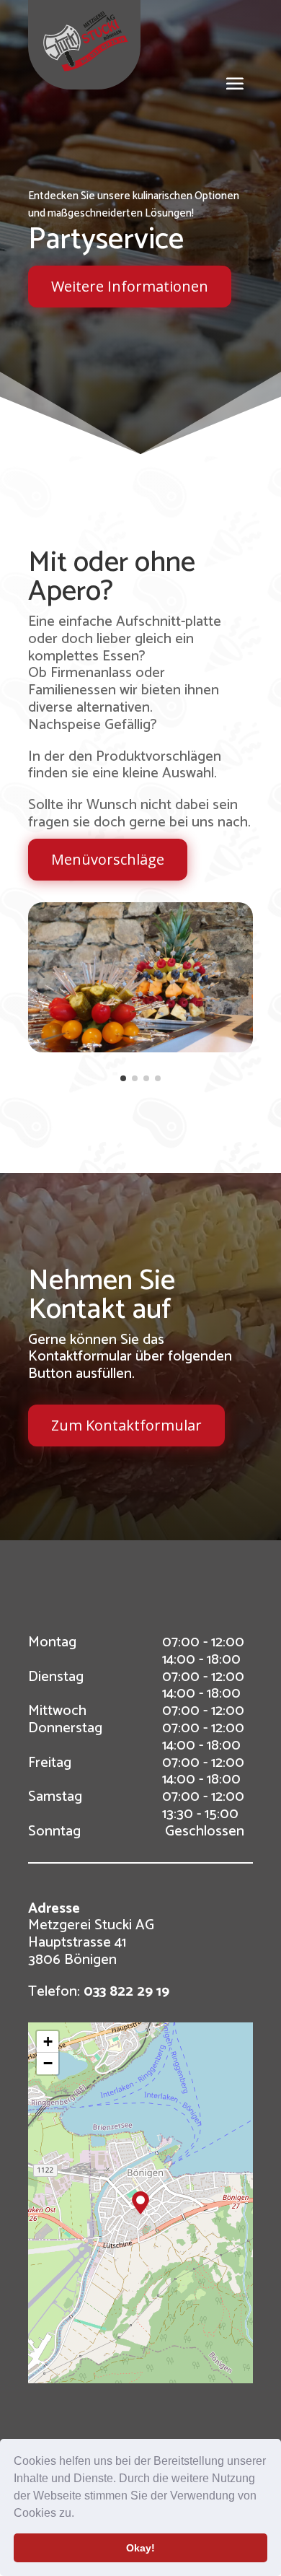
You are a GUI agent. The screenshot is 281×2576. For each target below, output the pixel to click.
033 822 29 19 (126, 1992)
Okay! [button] (140, 2548)
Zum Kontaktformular (126, 1425)
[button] (79, 2515)
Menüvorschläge (108, 859)
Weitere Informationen (130, 286)
